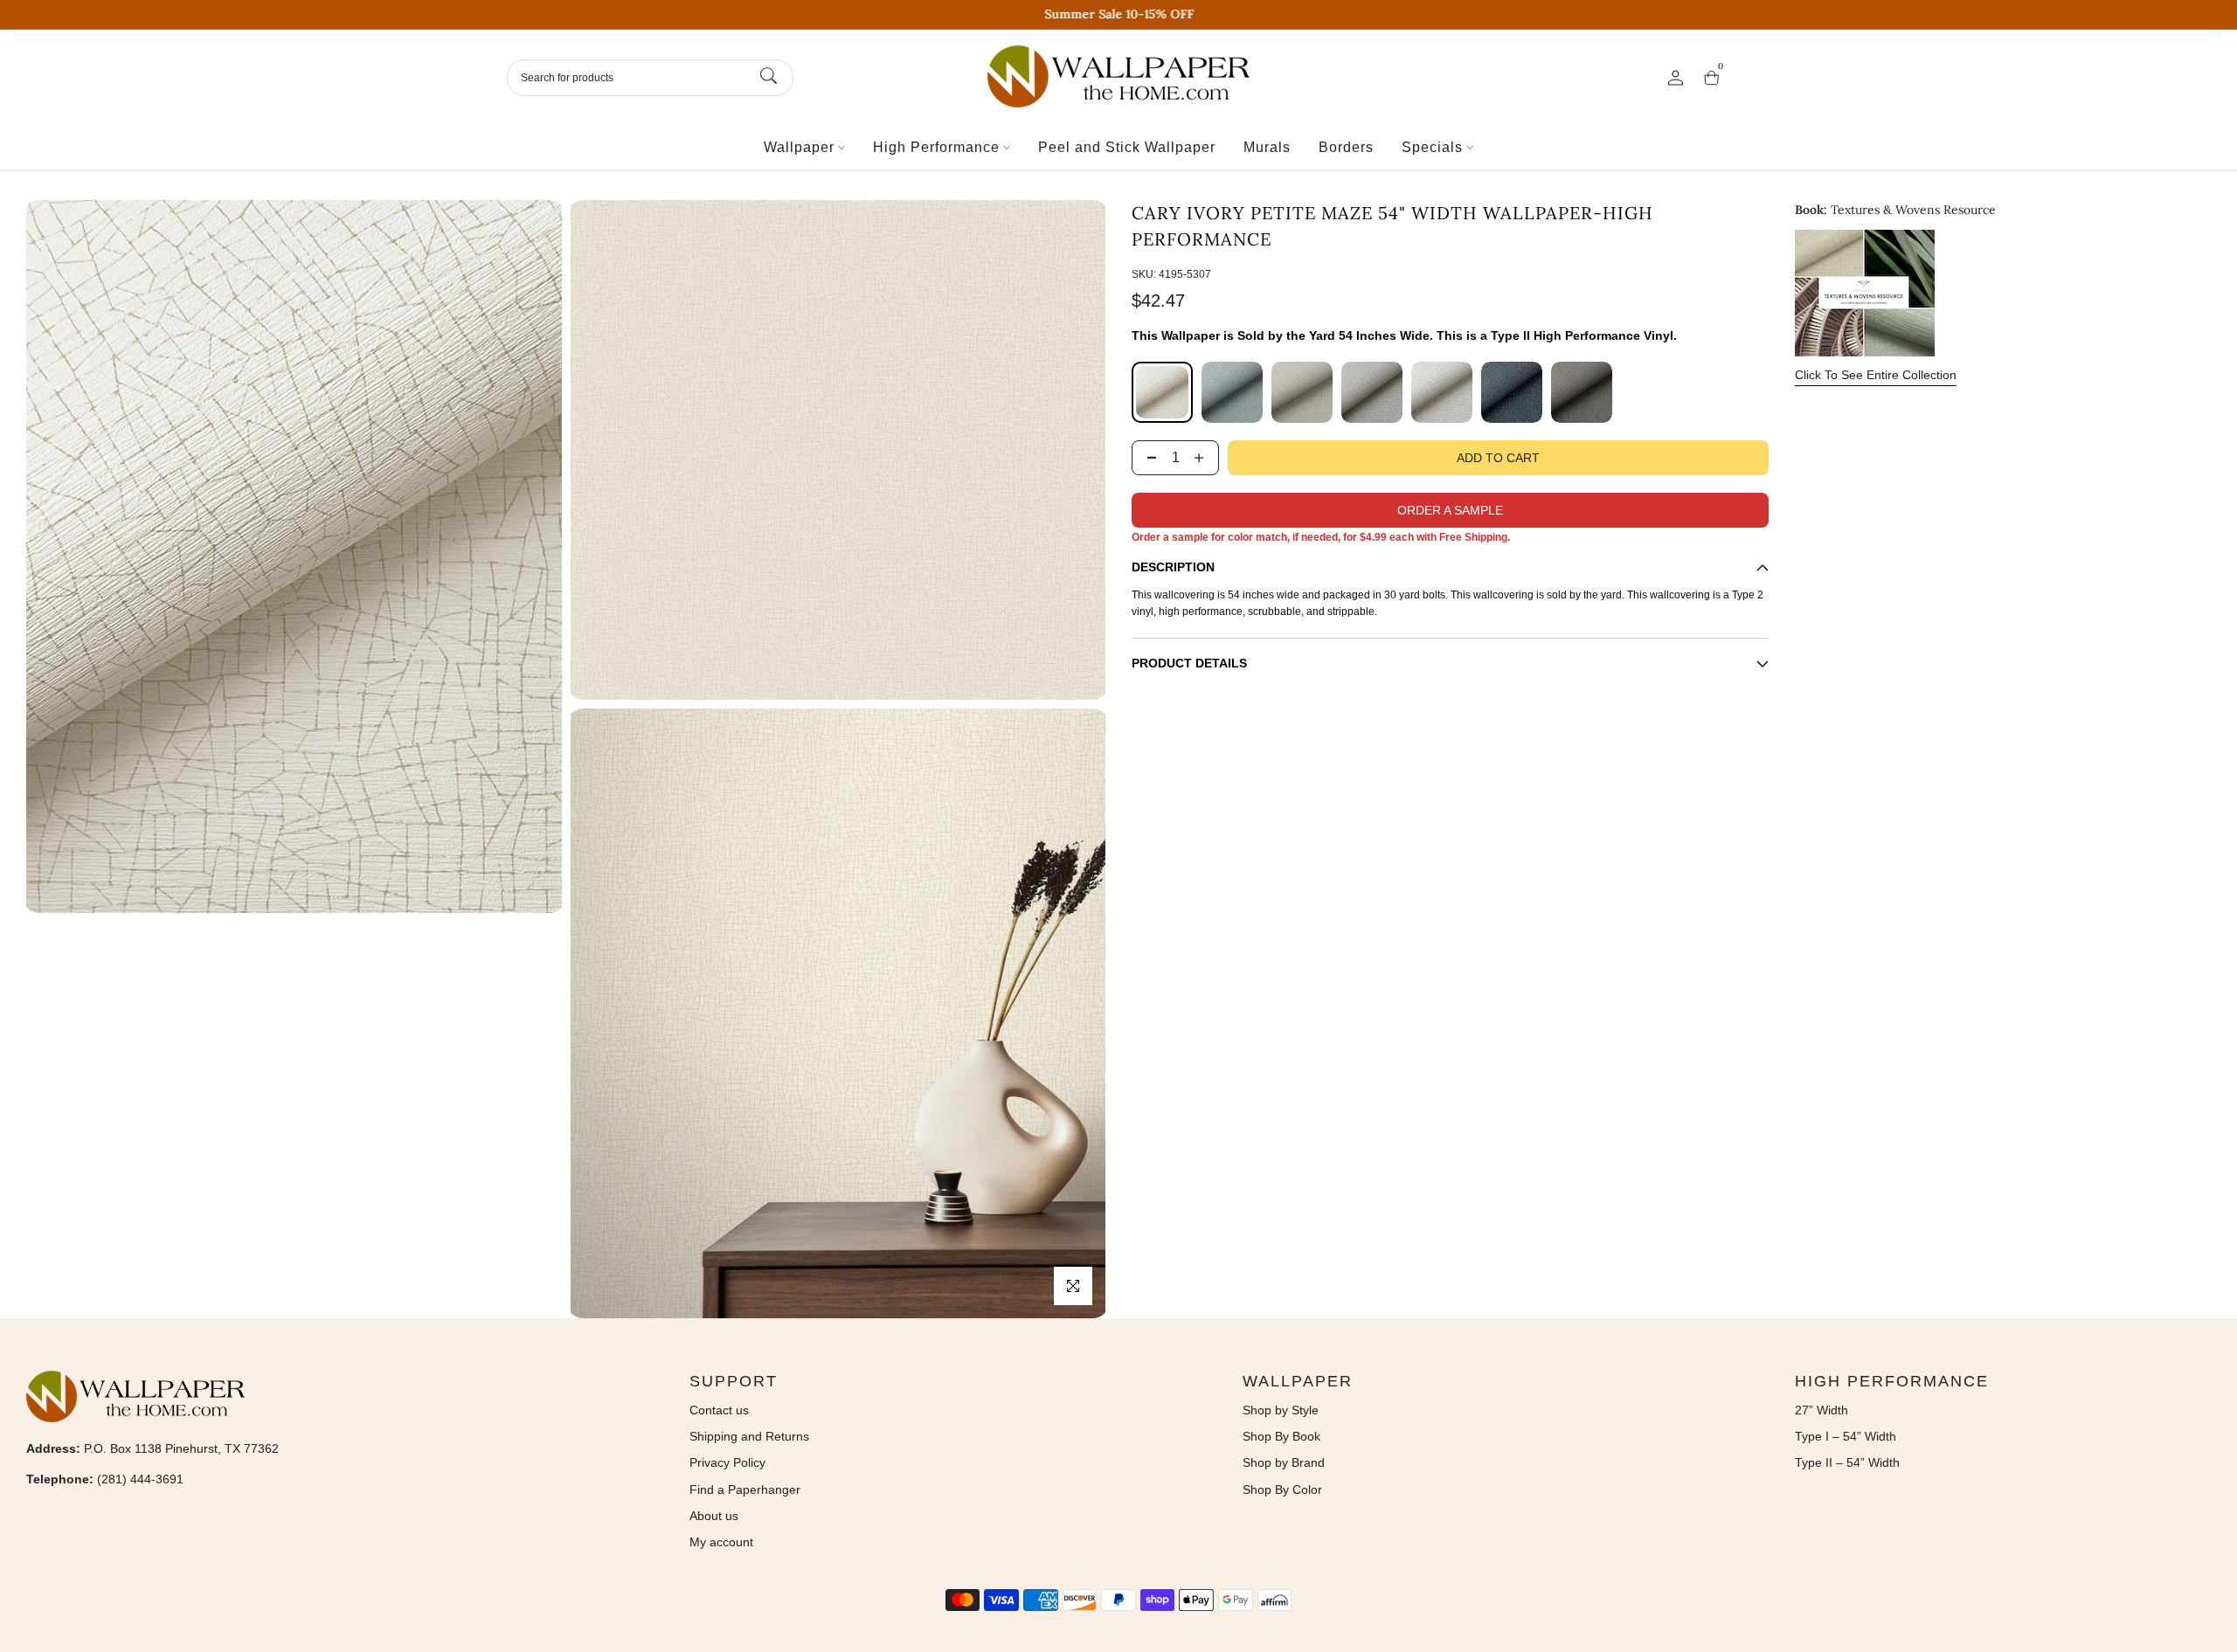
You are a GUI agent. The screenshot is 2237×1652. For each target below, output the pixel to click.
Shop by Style (1281, 1410)
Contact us (719, 1410)
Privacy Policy (727, 1462)
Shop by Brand (1284, 1462)
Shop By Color (1282, 1490)
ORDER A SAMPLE (1450, 510)
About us (714, 1516)
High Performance (936, 147)
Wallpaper (799, 147)
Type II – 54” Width (1847, 1462)
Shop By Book (1281, 1436)
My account (721, 1542)
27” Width (1821, 1410)
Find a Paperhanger (745, 1490)
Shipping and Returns (749, 1436)
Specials (1432, 147)
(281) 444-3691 (140, 1479)
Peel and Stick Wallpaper (1127, 147)
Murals (1267, 147)
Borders (1346, 147)
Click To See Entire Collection (1876, 375)
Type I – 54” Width (1846, 1436)
